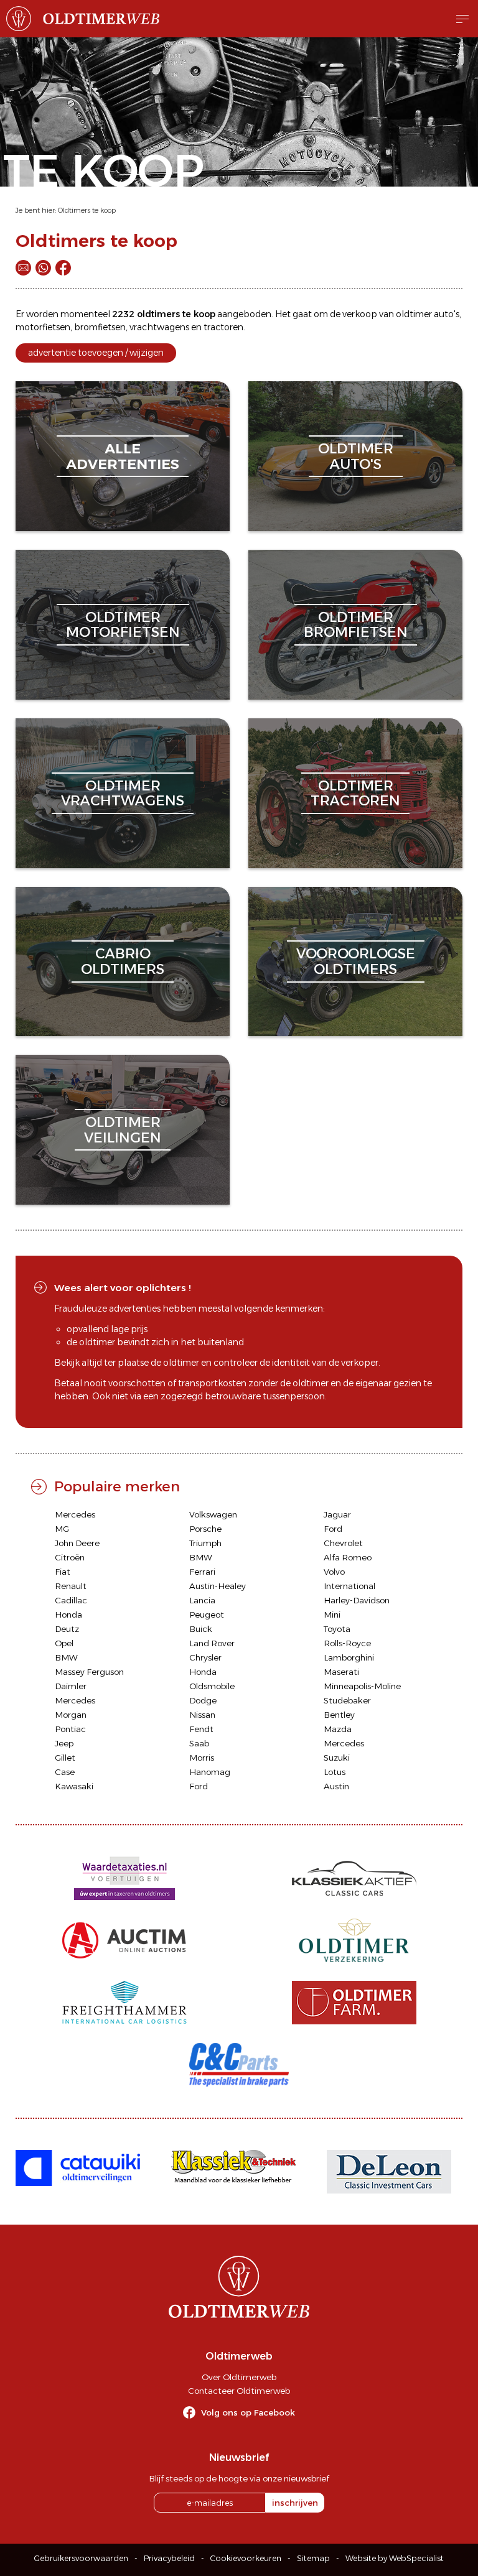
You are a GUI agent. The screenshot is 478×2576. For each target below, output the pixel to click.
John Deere (77, 1543)
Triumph (205, 1543)
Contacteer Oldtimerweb (239, 2391)
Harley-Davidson (357, 1600)
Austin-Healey (218, 1586)
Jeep (64, 1743)
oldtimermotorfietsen (123, 625)
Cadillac (71, 1600)
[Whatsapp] (43, 268)
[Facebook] (63, 268)
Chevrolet (343, 1543)
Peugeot (207, 1615)
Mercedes (75, 1514)
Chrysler (205, 1657)
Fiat (63, 1572)
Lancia (202, 1600)
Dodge (203, 1700)
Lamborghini (349, 1657)
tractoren (223, 327)
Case (65, 1772)
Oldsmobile (212, 1686)
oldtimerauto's (356, 456)
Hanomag (210, 1772)
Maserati (341, 1672)
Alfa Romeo (348, 1557)
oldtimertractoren (355, 793)
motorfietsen (43, 327)
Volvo (334, 1572)
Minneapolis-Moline (362, 1686)
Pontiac (70, 1729)
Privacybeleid (169, 2558)
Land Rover (212, 1643)
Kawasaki (74, 1786)
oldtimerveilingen (123, 1130)
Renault (71, 1586)
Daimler (71, 1686)
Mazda (338, 1729)
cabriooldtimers (123, 961)
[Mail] (23, 268)
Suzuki (337, 1758)
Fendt (201, 1729)
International (349, 1586)
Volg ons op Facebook (248, 2412)
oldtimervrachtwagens (123, 793)
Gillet (65, 1758)
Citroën (70, 1557)
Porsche (205, 1529)
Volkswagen (213, 1514)
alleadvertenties (123, 456)
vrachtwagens (159, 327)
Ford (333, 1529)
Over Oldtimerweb (239, 2377)
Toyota (337, 1629)
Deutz (67, 1629)
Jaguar (337, 1514)
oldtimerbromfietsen (356, 625)
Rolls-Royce (347, 1643)
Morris (202, 1758)
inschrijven (295, 2503)
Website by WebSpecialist (395, 2558)
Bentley (339, 1715)
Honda (68, 1615)
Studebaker (347, 1700)
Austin (336, 1786)
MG (62, 1529)
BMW (201, 1557)
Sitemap (313, 2558)
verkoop (360, 314)
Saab (199, 1743)
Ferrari (202, 1572)
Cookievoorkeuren (246, 2558)
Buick (201, 1629)
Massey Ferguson (89, 1672)
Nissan (202, 1715)
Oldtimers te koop (87, 210)
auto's (447, 314)
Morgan (71, 1715)
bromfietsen (100, 327)
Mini (332, 1615)
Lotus (335, 1772)
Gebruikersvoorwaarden (81, 2558)
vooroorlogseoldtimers (356, 961)
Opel (64, 1643)
